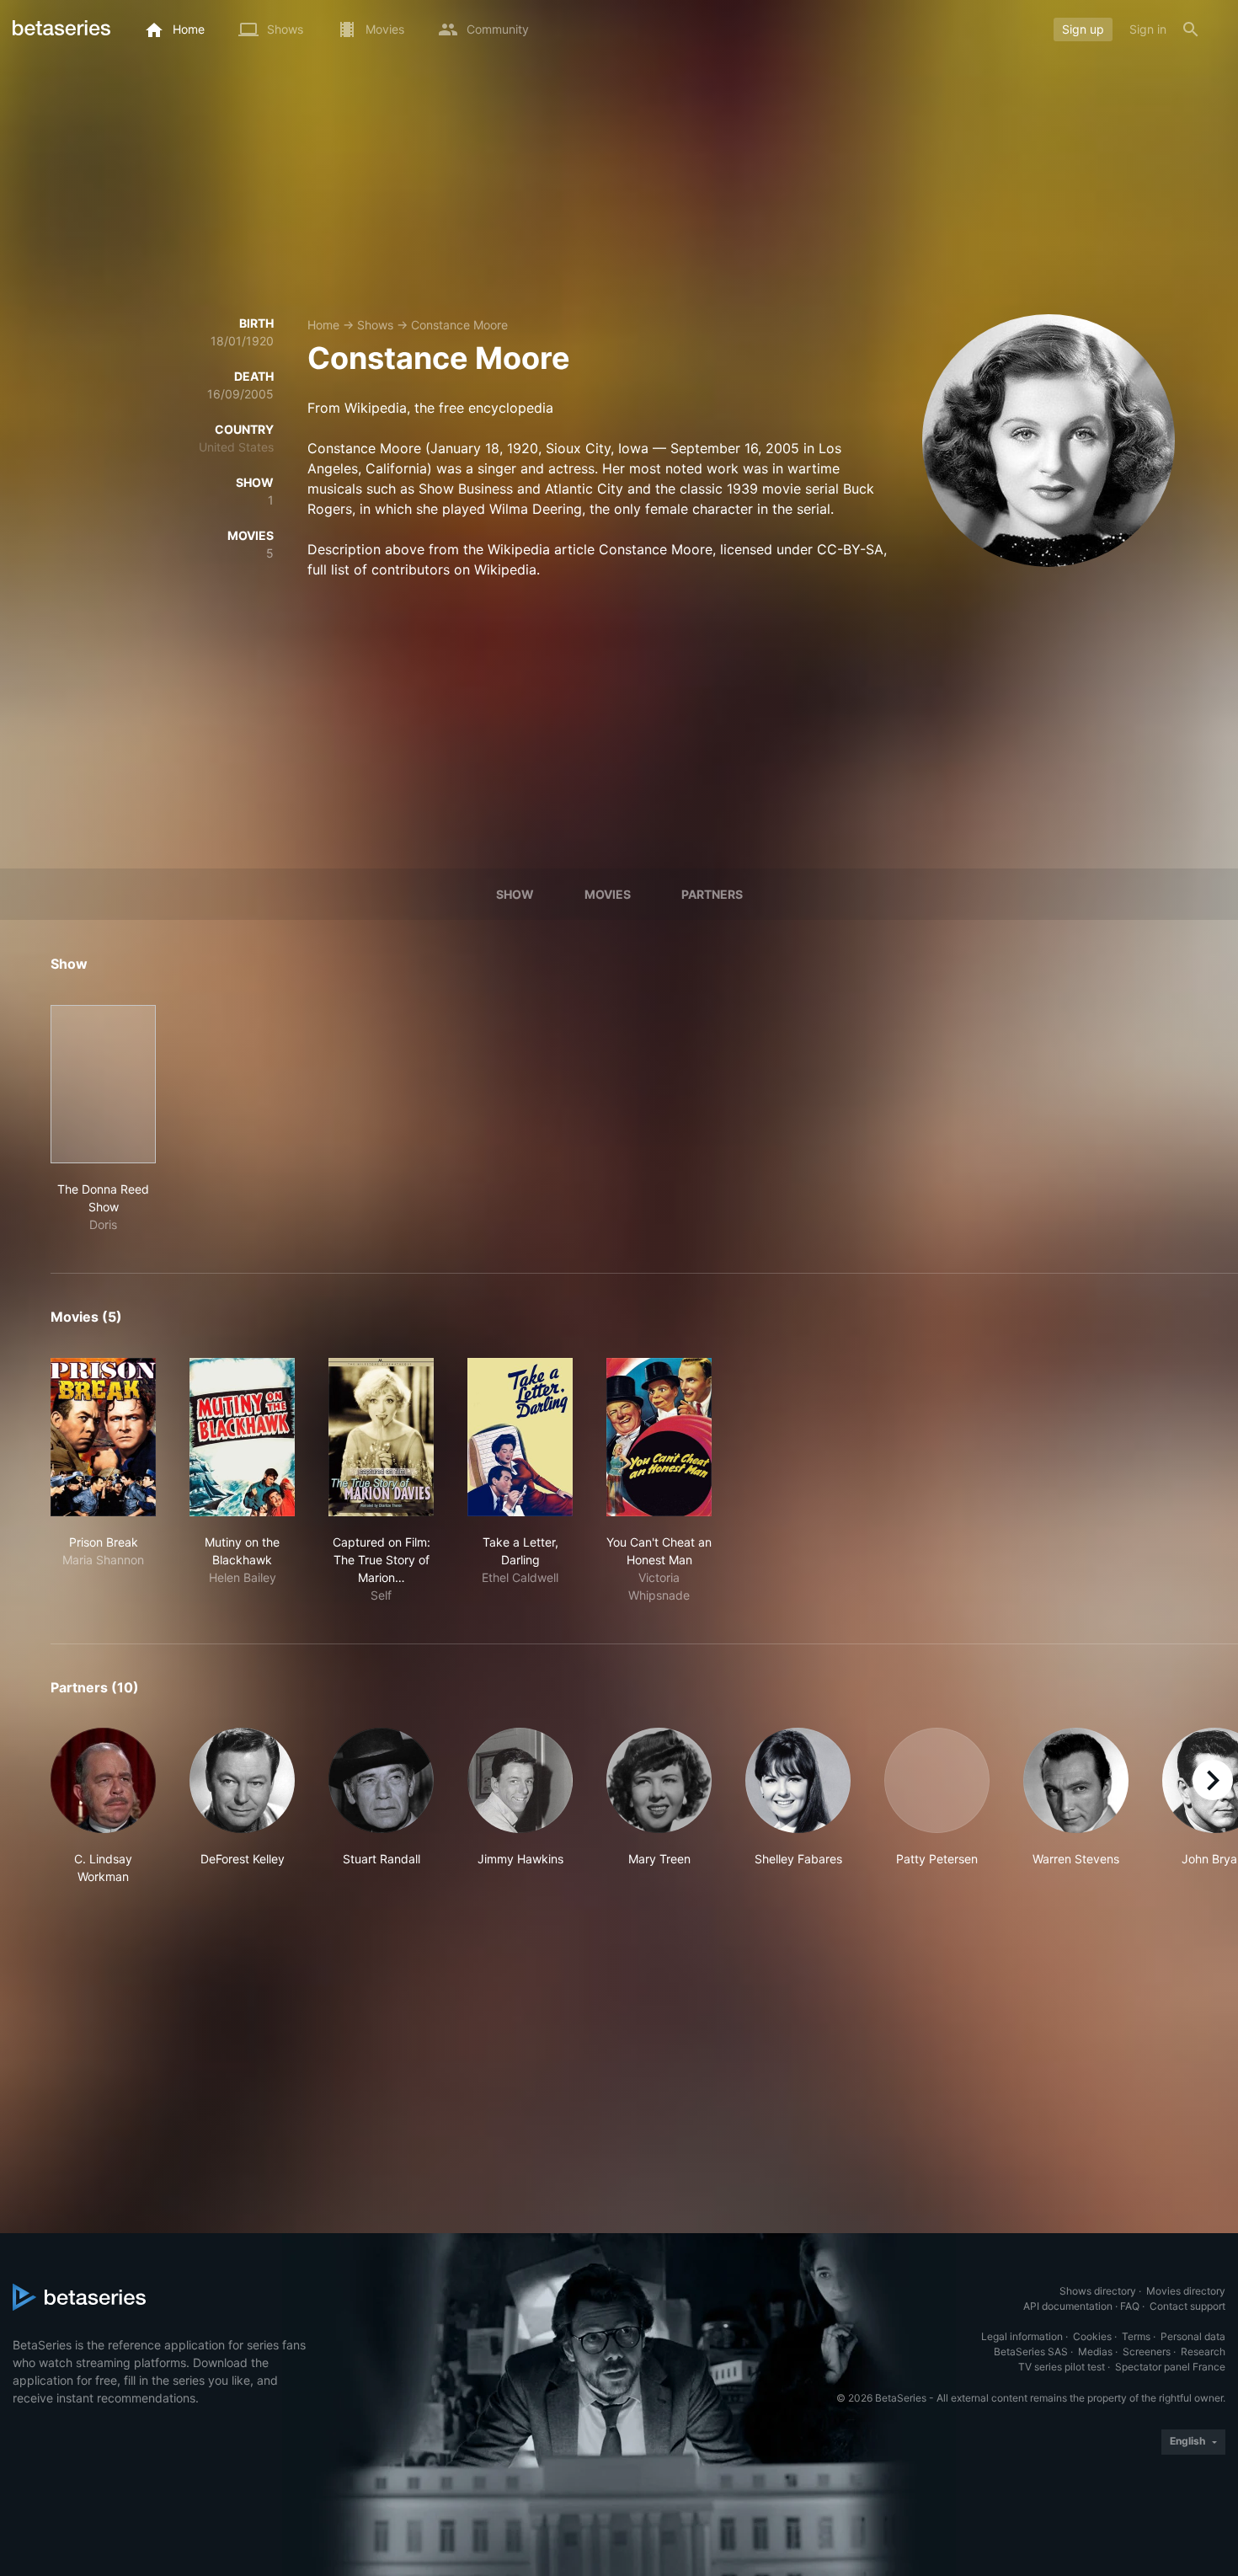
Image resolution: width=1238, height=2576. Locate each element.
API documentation (1068, 2306)
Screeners (1147, 2352)
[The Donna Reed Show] (103, 1084)
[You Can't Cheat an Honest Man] (659, 1437)
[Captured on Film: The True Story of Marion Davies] (381, 1437)
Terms (1136, 2336)
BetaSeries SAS (1031, 2352)
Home (323, 325)
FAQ (1130, 2306)
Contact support (1187, 2306)
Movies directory (1186, 2291)
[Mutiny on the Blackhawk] (242, 1437)
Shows (375, 325)
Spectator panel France (1170, 2367)
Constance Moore (459, 325)
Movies (608, 894)
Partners (712, 894)
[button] (103, 1806)
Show (515, 894)
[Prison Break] (103, 1437)
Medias (1095, 2352)
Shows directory (1098, 2291)
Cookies (1092, 2336)
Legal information (1022, 2336)
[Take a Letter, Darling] (520, 1437)
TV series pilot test (1062, 2367)
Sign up (1083, 29)
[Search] (1191, 29)
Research (1203, 2352)
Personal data (1193, 2336)
